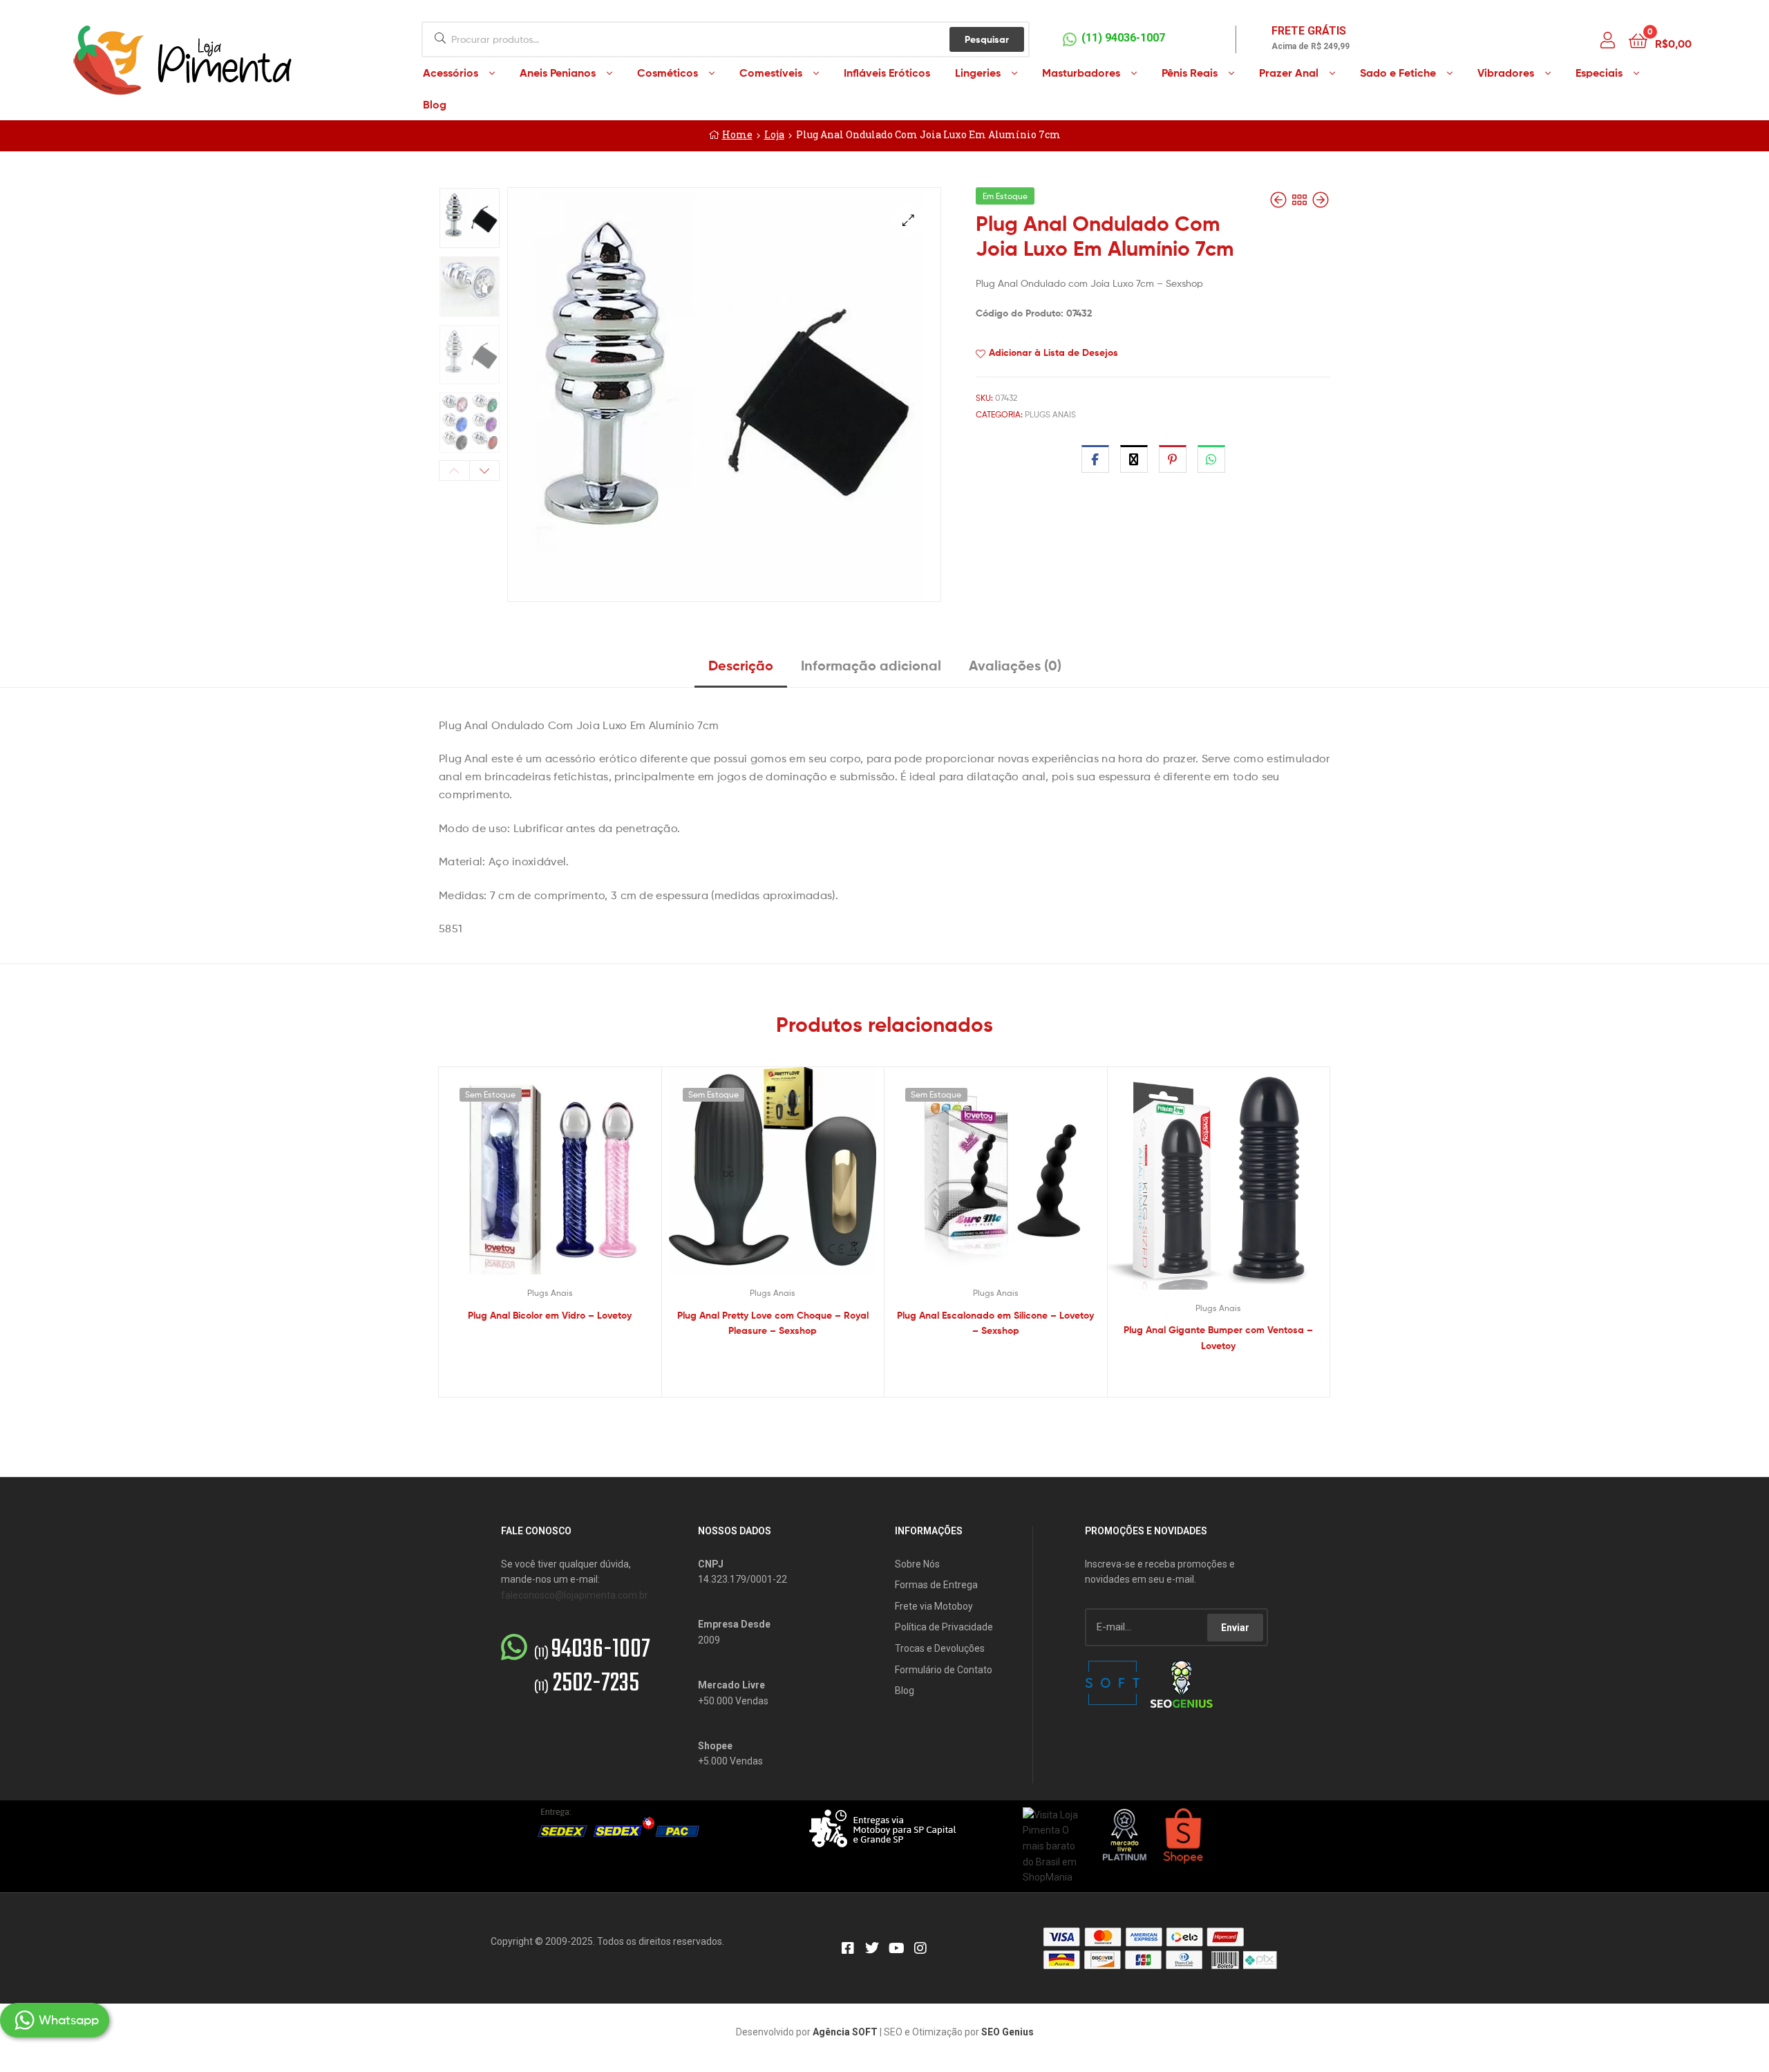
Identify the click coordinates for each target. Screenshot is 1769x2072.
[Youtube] (896, 1948)
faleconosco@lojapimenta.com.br (575, 1595)
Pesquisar (987, 39)
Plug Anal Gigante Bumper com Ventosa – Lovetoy (1218, 1338)
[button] (908, 220)
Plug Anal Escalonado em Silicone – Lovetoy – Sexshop (995, 1323)
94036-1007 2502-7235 (592, 1667)
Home (737, 134)
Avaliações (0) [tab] (1015, 665)
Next (485, 471)
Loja (774, 134)
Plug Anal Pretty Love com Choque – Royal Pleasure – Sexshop (773, 1323)
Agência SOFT (845, 2032)
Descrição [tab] (741, 665)
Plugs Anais (1050, 414)
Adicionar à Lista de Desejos (1053, 352)
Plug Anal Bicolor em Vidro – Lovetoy (550, 1315)
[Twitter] (872, 1948)
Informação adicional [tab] (871, 665)
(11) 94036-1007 (1123, 38)
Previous (454, 471)
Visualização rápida (567, 1181)
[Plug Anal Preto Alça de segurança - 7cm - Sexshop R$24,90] (1321, 200)
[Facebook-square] (848, 1948)
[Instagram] (920, 1948)
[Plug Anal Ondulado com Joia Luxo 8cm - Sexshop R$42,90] (1280, 200)
